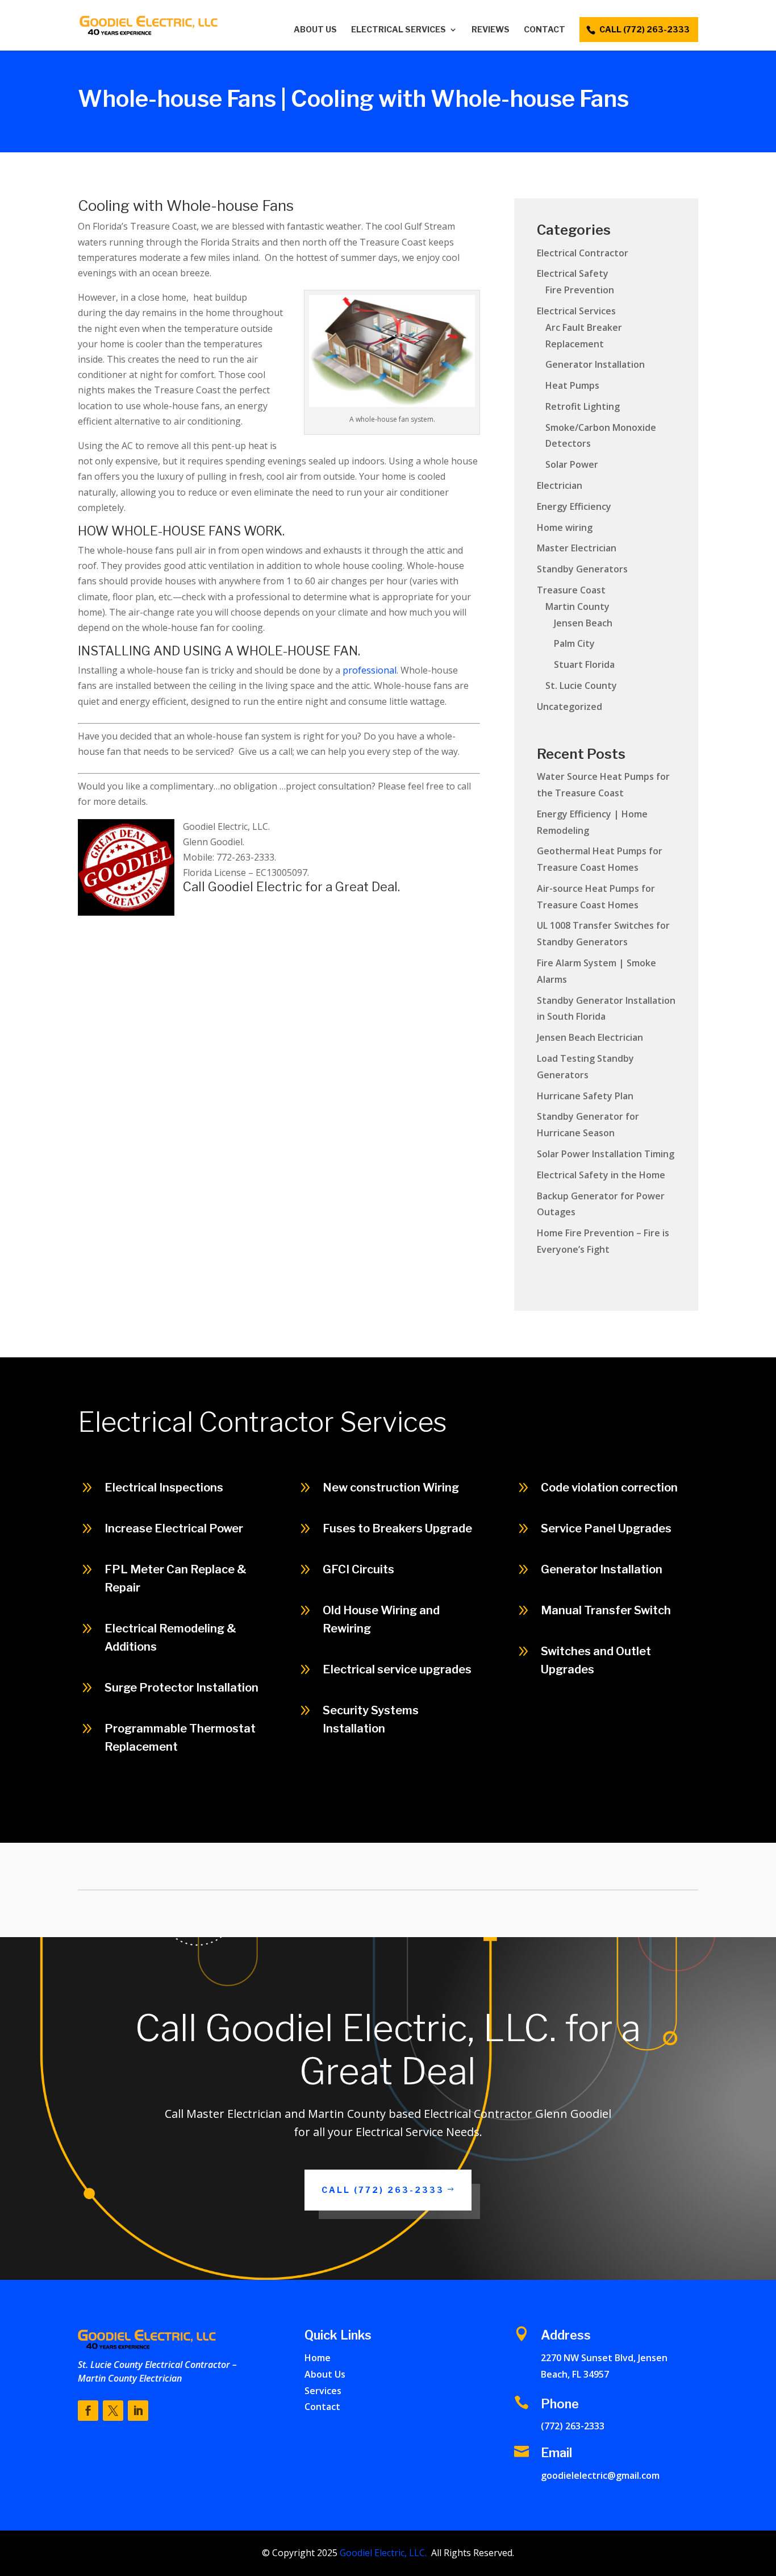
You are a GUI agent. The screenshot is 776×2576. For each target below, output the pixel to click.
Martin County (577, 606)
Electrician (560, 485)
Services (323, 2391)
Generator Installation (595, 364)
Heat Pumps (572, 385)
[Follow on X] (113, 2411)
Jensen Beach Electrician (590, 1037)
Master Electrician (577, 548)
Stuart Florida (584, 664)
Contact (545, 30)
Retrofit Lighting (583, 406)
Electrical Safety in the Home (601, 1175)
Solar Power (572, 464)
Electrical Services (399, 30)
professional (370, 670)
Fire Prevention (580, 290)
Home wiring (565, 527)
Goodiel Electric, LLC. (382, 2553)
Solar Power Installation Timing (606, 1154)
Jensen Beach (583, 623)
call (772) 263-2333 (644, 29)
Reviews (491, 30)
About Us (315, 30)
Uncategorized (570, 707)
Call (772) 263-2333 (674, 1817)
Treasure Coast (571, 590)
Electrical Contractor (583, 253)
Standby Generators (582, 569)
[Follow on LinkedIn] (138, 2411)
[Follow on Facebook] (88, 2411)
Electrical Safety (573, 273)
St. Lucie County (581, 685)
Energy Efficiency (574, 506)
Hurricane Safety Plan (585, 1096)
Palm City (574, 643)
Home (318, 2358)
